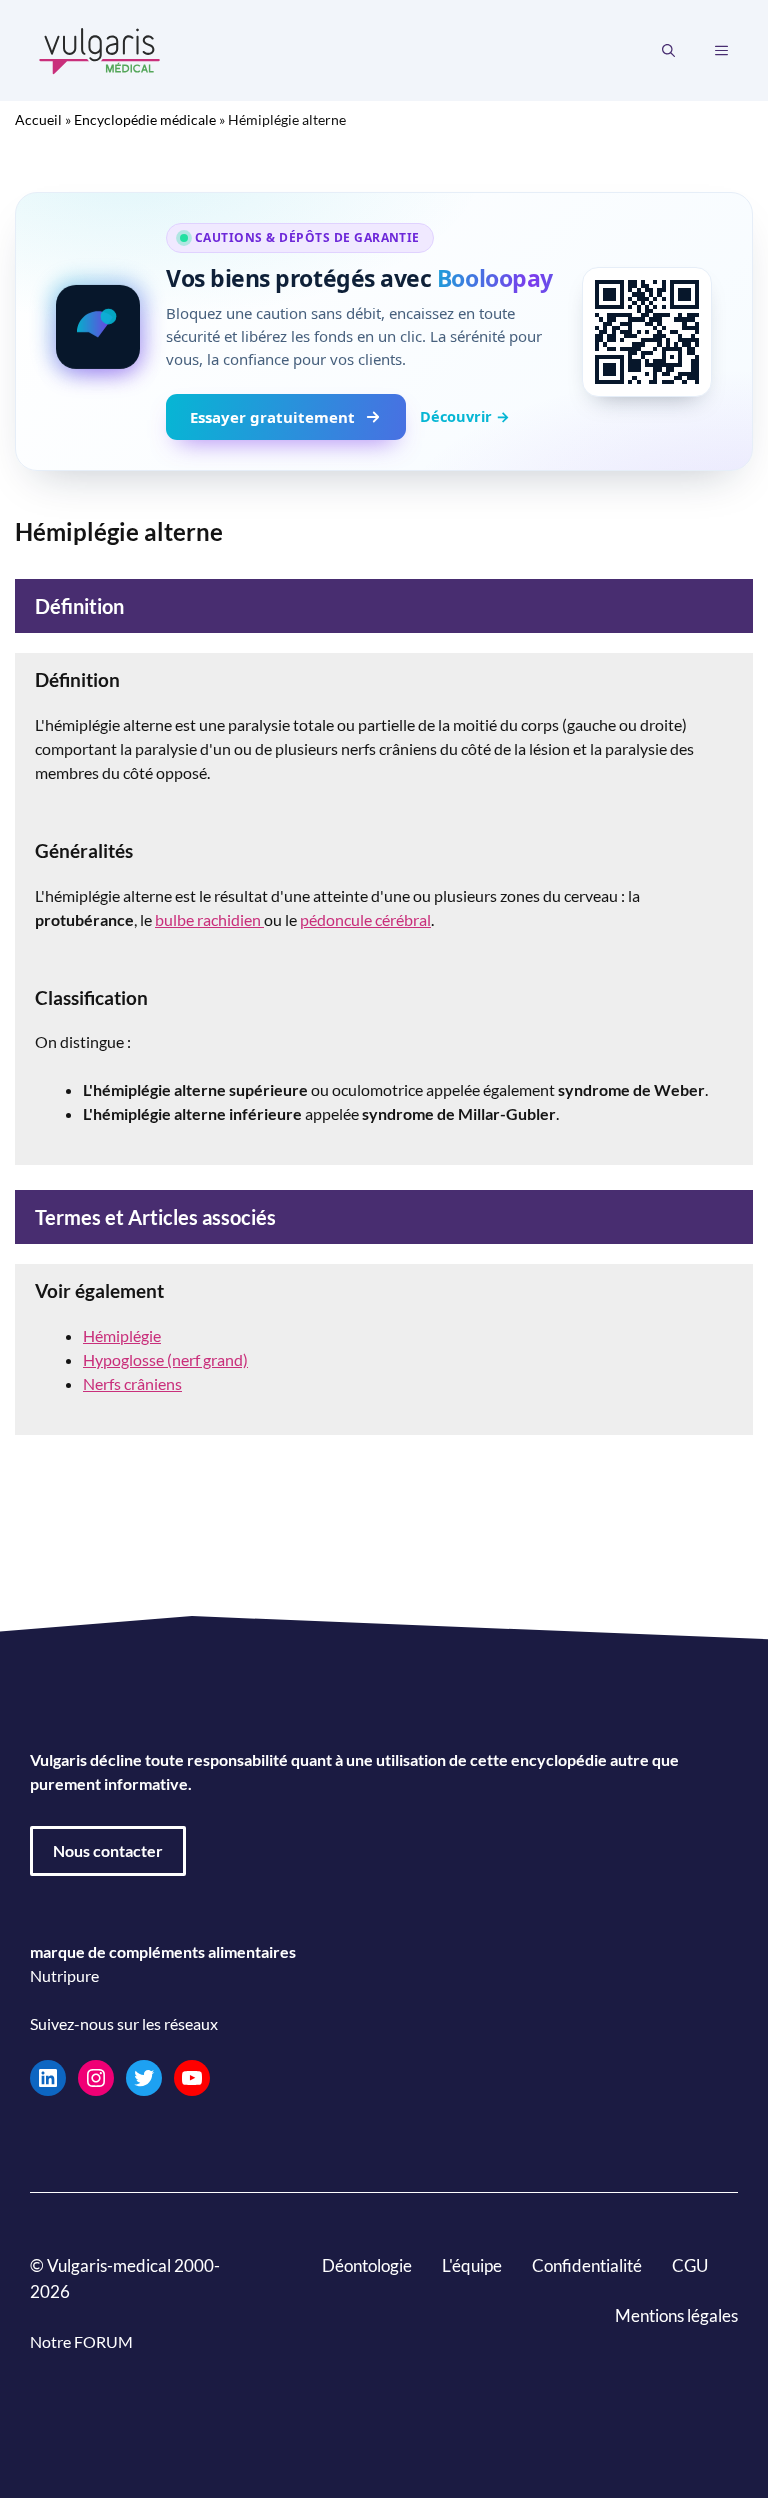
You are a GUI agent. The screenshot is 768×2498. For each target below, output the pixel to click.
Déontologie (367, 2265)
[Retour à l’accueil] (100, 48)
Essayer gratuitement (272, 417)
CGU (690, 2265)
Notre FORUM (81, 2341)
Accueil (38, 119)
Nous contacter (108, 1850)
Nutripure (64, 1975)
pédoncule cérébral (365, 919)
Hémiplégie (122, 1335)
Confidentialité (587, 2265)
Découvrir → (465, 416)
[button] (668, 51)
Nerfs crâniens (132, 1383)
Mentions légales (676, 2315)
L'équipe (472, 2265)
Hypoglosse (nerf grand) (165, 1359)
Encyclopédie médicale (145, 119)
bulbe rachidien (209, 919)
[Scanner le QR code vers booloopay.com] (647, 332)
